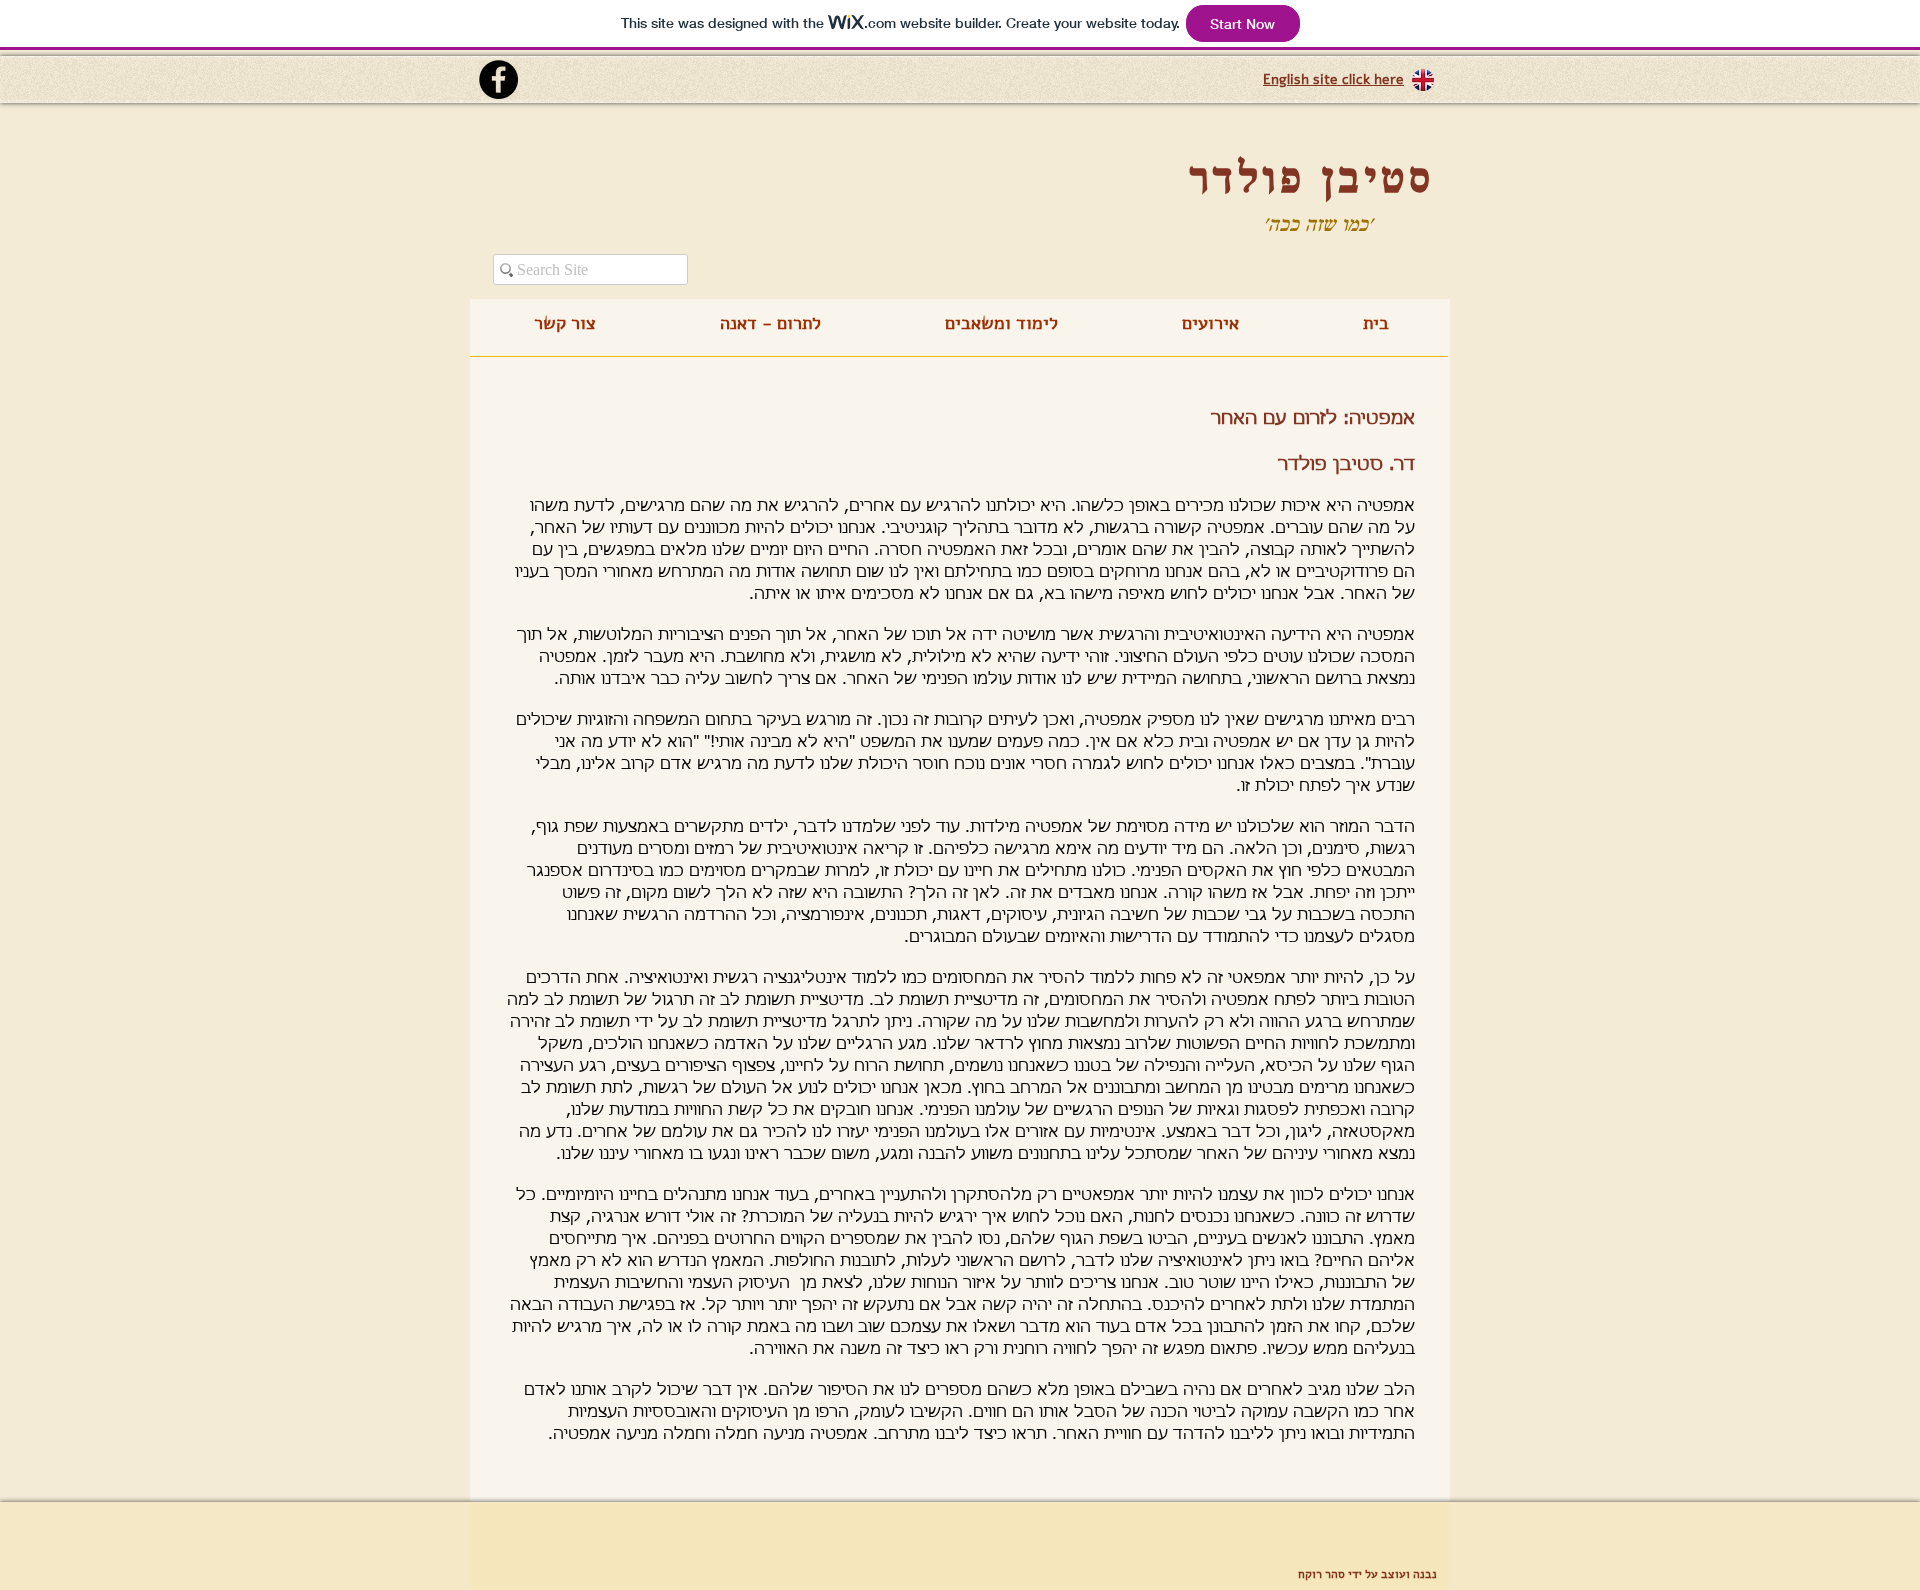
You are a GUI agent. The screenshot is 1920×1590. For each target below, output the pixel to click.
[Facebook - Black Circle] (498, 79)
